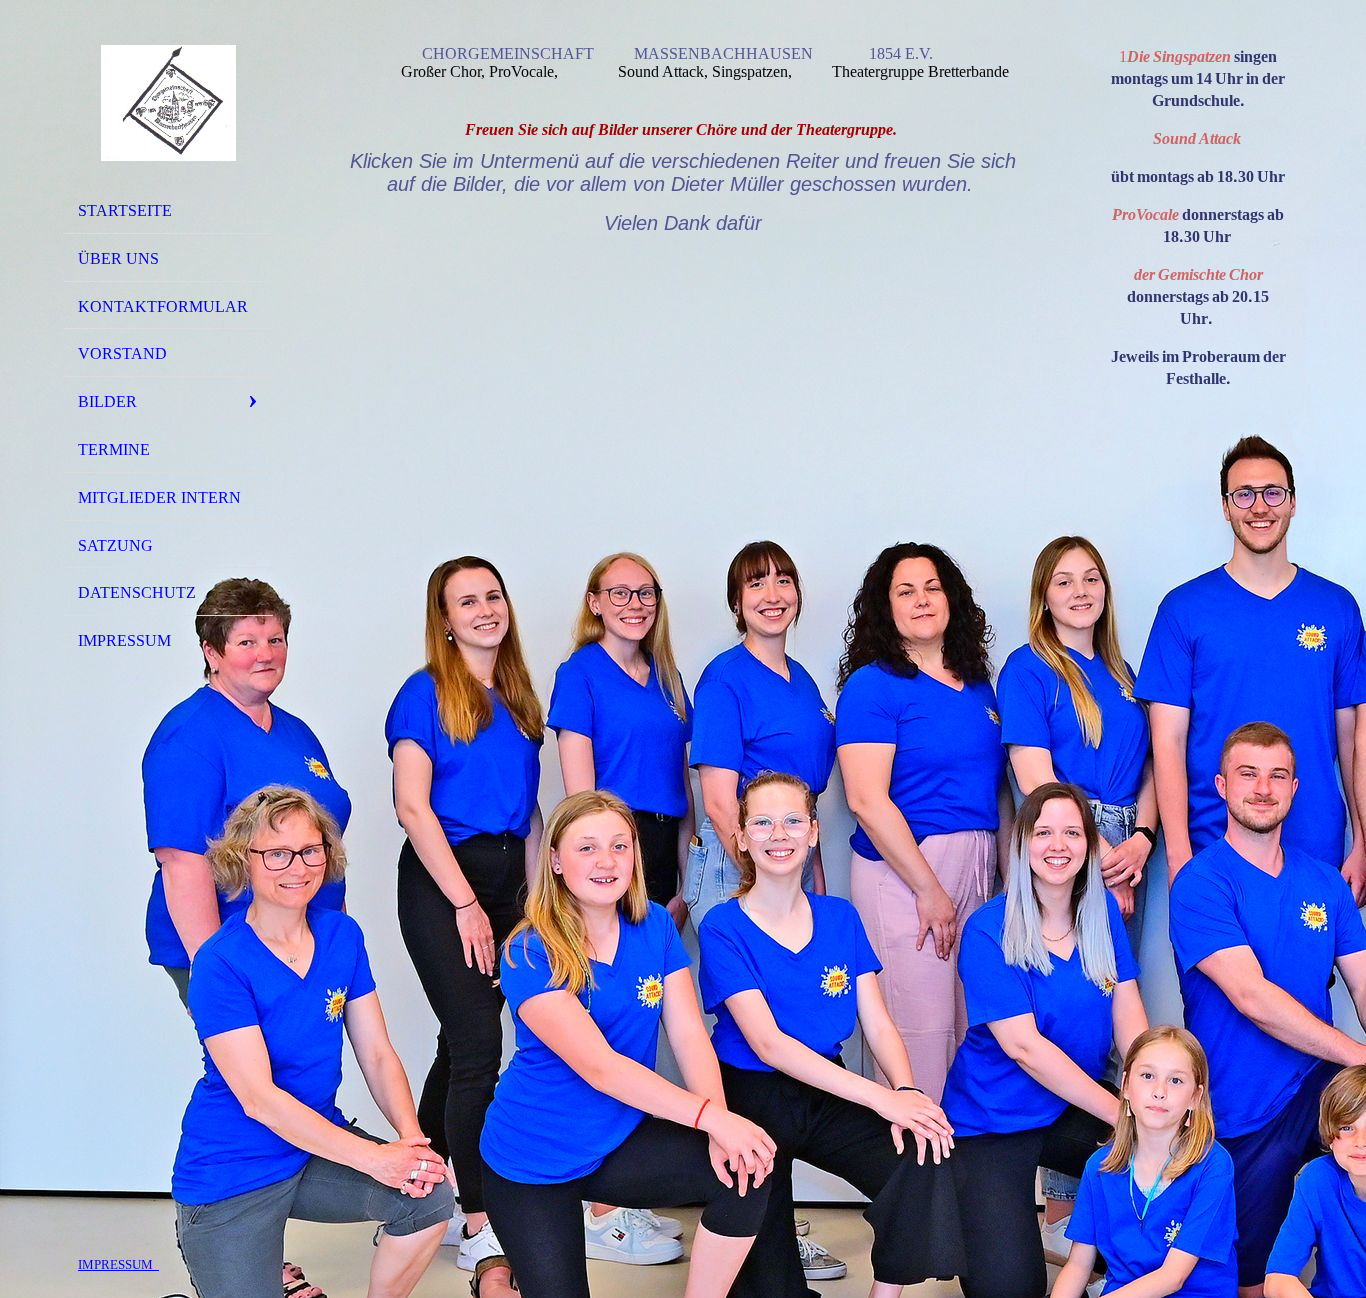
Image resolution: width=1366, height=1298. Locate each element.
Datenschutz (137, 592)
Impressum (124, 640)
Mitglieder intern (159, 497)
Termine (114, 449)
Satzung (115, 545)
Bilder (107, 401)
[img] (168, 103)
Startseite (125, 210)
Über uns (118, 258)
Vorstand (122, 353)
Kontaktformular (163, 306)
